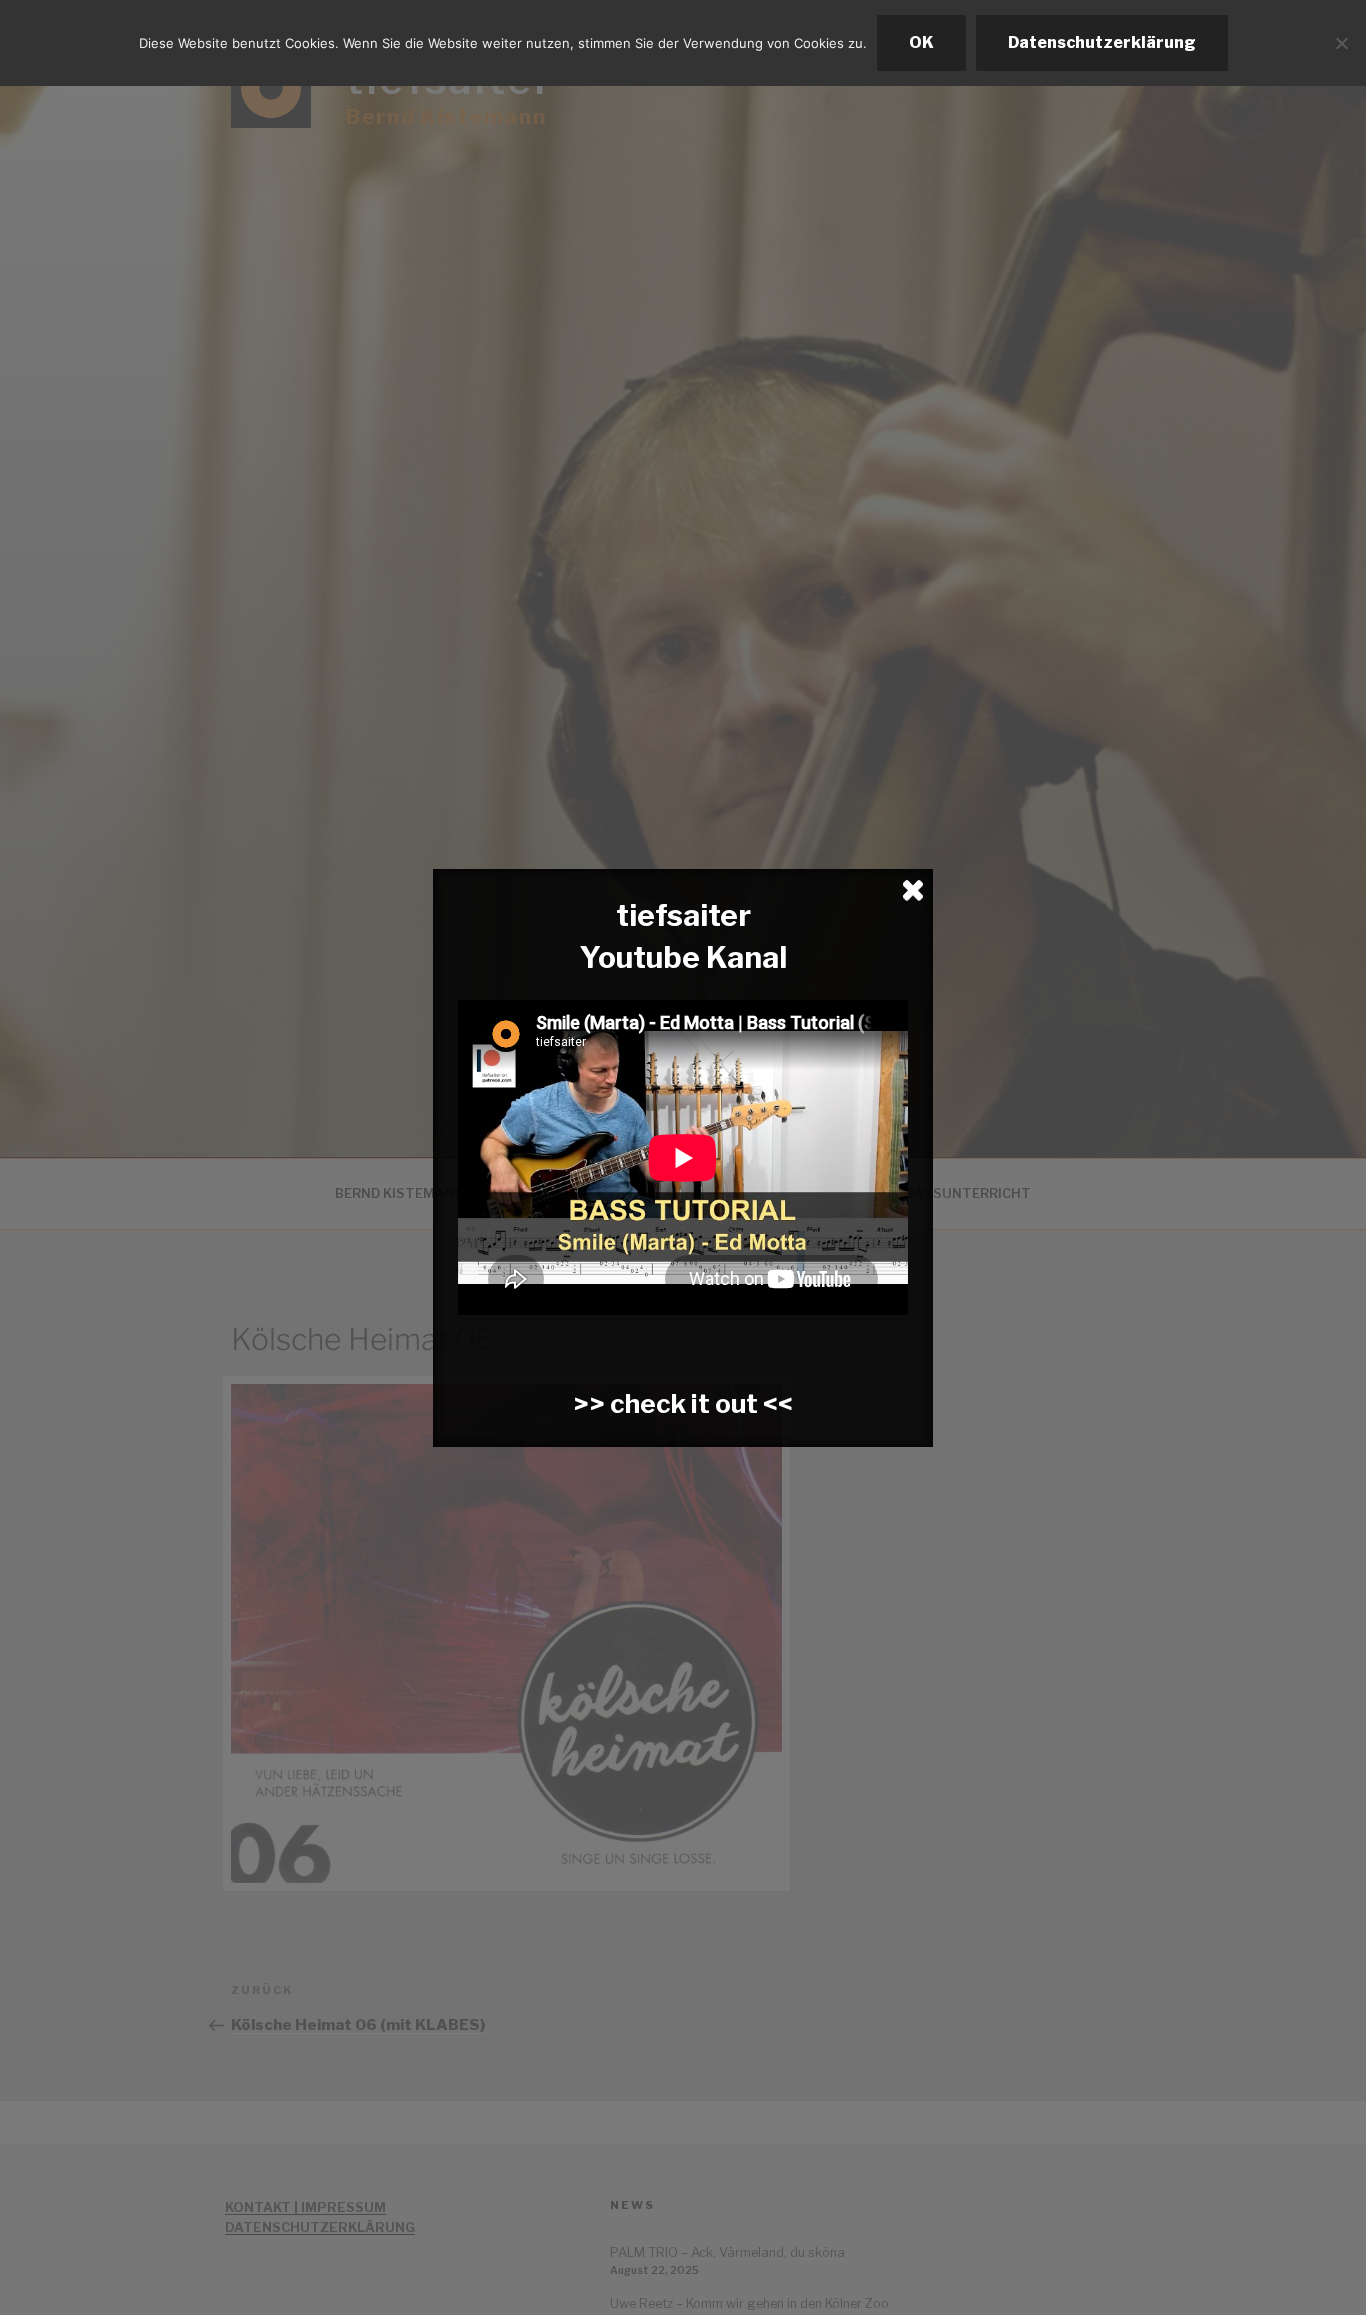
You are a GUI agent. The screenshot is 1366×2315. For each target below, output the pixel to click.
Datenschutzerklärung (1102, 42)
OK (921, 42)
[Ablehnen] (1341, 43)
